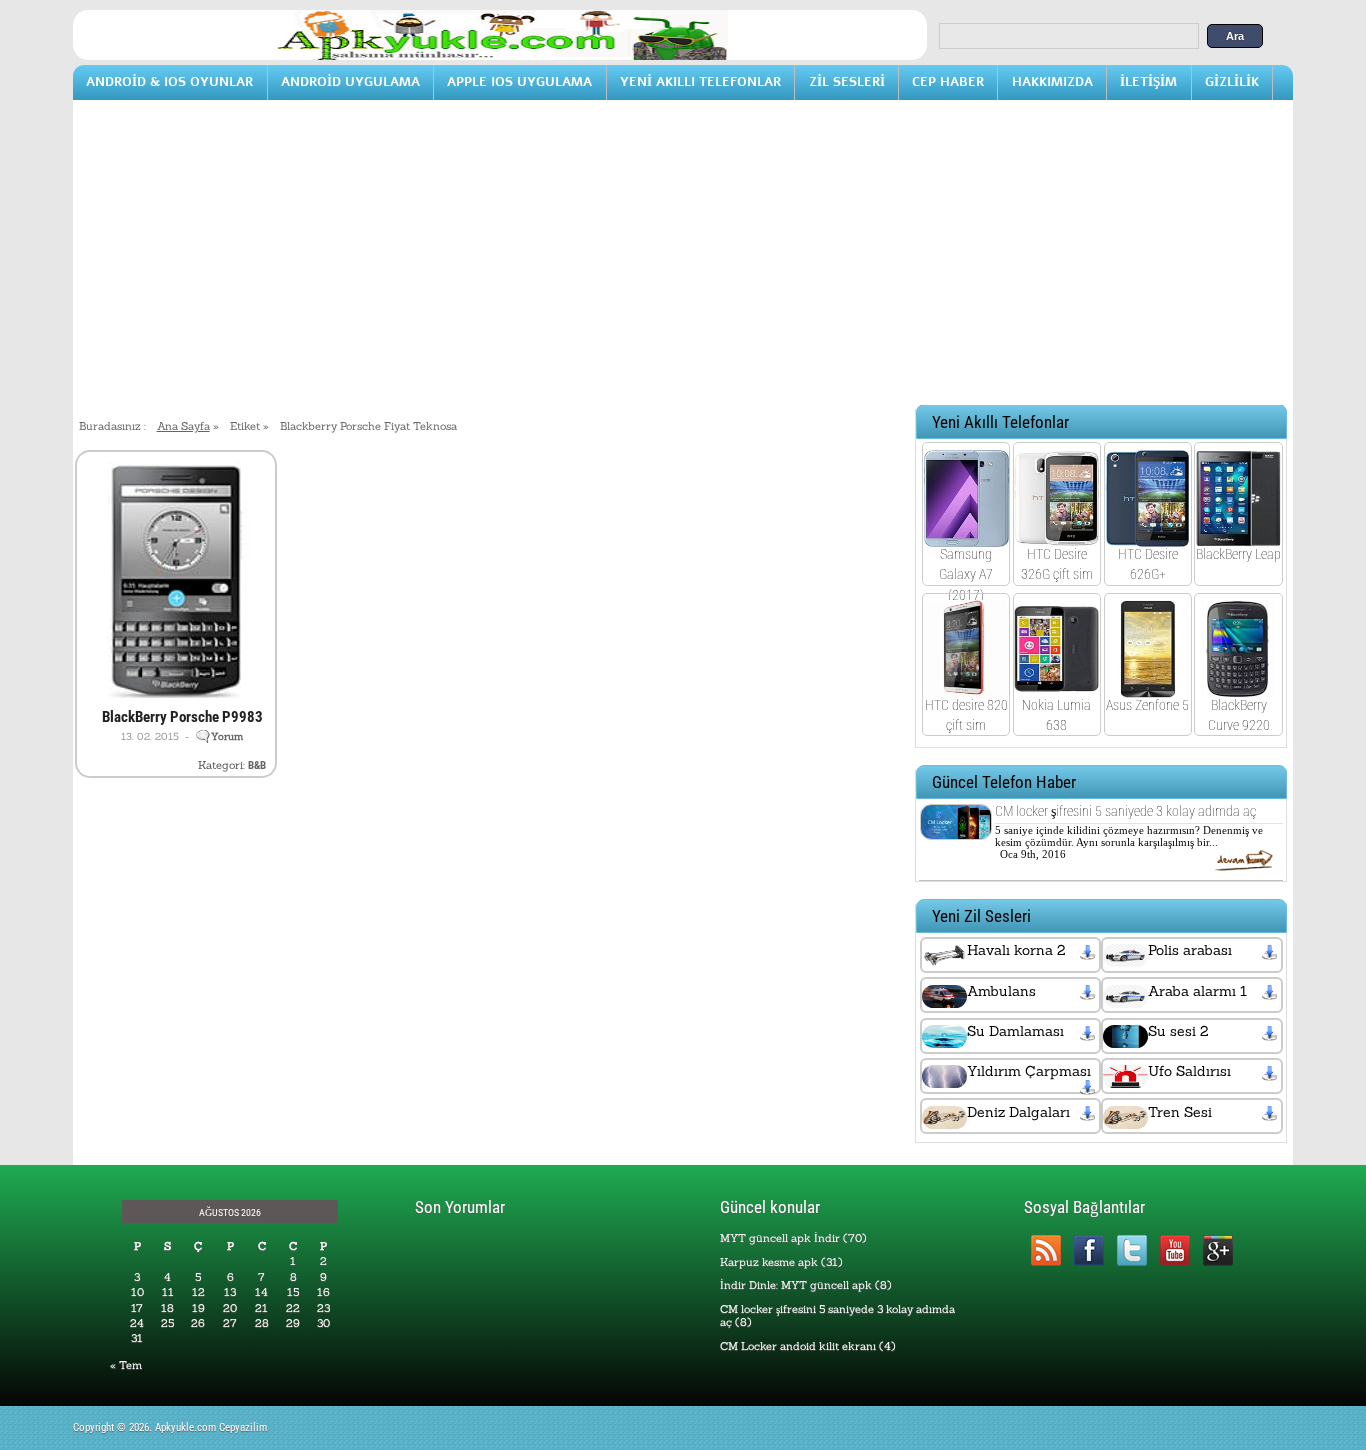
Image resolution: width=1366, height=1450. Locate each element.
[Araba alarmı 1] (1271, 993)
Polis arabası (1190, 950)
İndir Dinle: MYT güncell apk (796, 1285)
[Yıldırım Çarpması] (1089, 1088)
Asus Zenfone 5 (1147, 705)
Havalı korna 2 (1016, 950)
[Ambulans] (1089, 993)
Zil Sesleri (847, 81)
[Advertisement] (683, 261)
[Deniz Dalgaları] (1089, 1114)
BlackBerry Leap (1238, 554)
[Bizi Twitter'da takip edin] (1131, 1250)
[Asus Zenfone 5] (1147, 684)
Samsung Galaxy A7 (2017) (966, 574)
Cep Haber (948, 81)
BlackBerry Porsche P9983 (182, 717)
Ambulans (1001, 991)
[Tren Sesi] (1271, 1114)
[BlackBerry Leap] (1238, 534)
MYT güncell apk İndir (780, 1238)
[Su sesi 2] (1271, 1033)
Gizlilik (1232, 81)
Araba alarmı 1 (1197, 991)
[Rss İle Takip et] (1045, 1250)
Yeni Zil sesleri (981, 916)
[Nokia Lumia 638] (1056, 684)
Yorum (227, 736)
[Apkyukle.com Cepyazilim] (500, 56)
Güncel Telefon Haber (1004, 782)
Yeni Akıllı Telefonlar (700, 81)
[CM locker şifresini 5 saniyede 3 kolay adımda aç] (956, 827)
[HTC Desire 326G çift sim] (1056, 534)
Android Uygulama (350, 81)
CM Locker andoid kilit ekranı (798, 1346)
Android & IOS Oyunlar (169, 81)
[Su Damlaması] (1089, 1033)
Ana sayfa (183, 426)
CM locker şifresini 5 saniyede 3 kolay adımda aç (1125, 811)
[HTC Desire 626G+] (1147, 534)
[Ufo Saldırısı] (1271, 1073)
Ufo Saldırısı (1189, 1071)
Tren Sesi (1180, 1112)
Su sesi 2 (1178, 1031)
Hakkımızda (1052, 81)
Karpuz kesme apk (769, 1262)
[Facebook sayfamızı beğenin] (1088, 1250)
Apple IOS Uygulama (519, 81)
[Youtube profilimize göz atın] (1174, 1250)
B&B (257, 765)
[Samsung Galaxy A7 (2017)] (966, 534)
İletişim (1148, 81)
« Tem (126, 1365)
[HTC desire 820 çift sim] (966, 684)
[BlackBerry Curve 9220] (1238, 684)
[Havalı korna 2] (1089, 952)
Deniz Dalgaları (1018, 1112)
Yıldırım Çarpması (1029, 1071)
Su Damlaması (1015, 1031)
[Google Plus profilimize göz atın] (1217, 1250)
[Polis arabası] (1271, 952)
